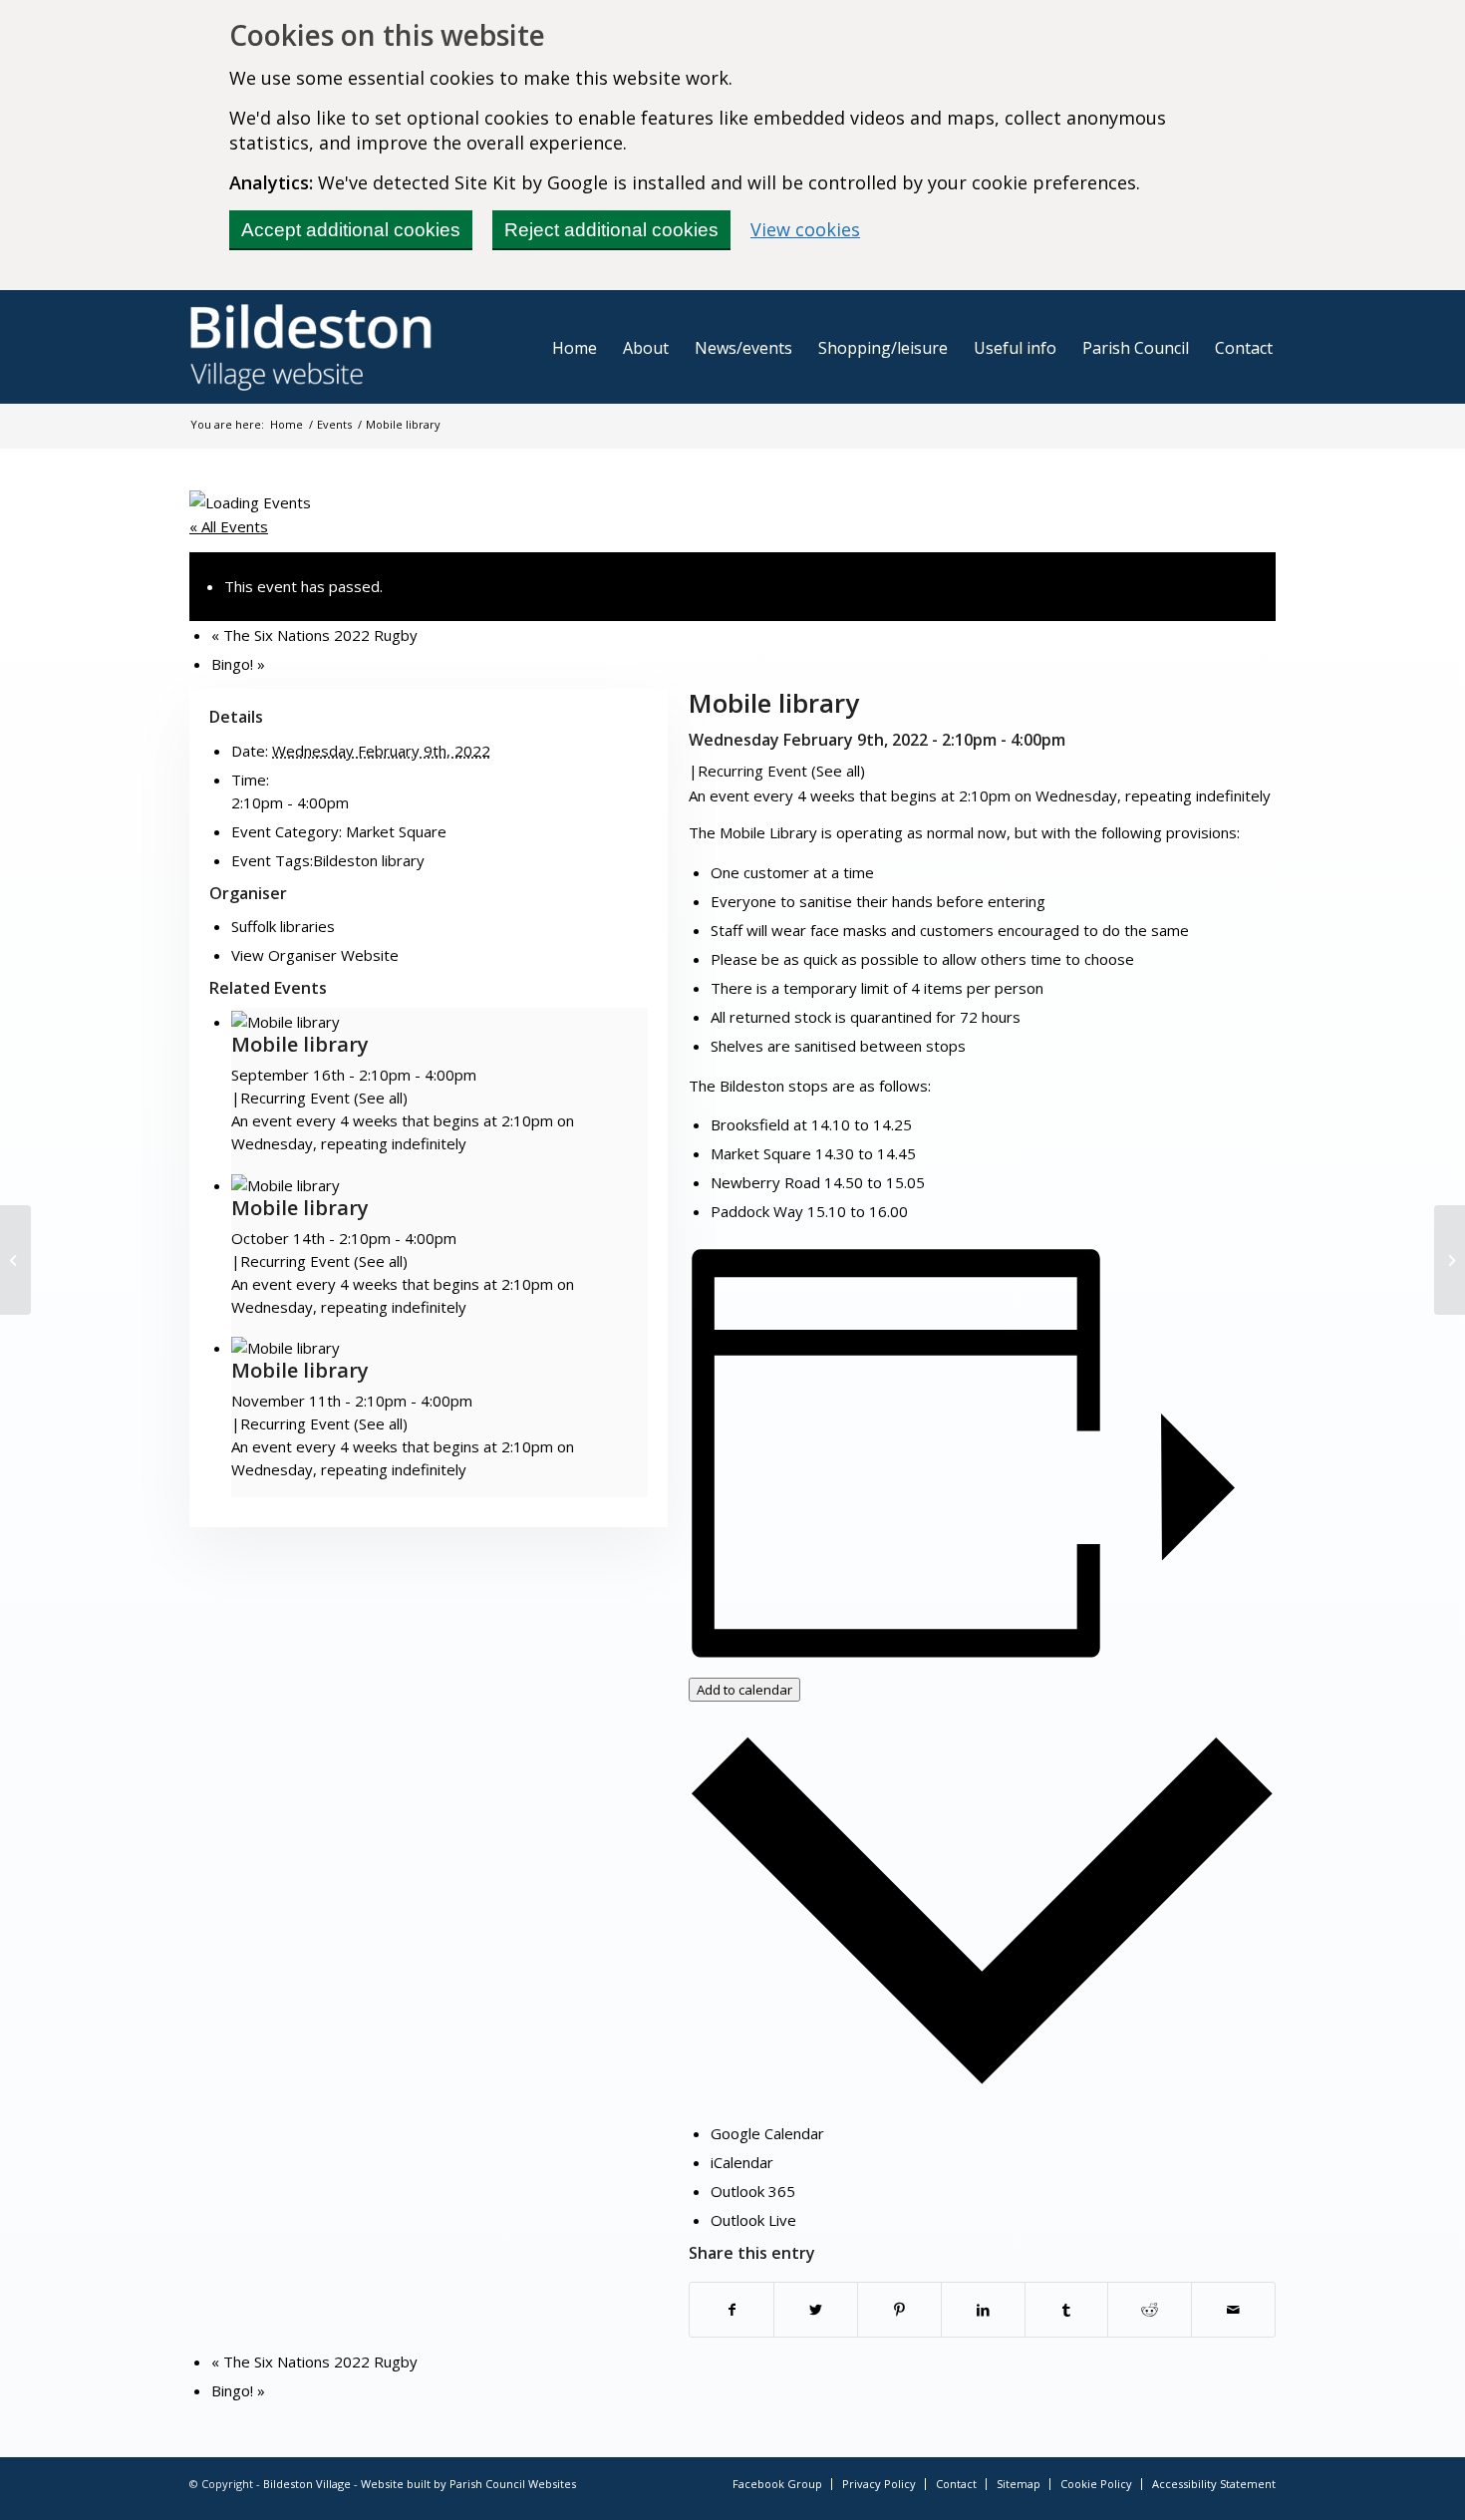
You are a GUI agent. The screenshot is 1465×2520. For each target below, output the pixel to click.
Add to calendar (744, 1690)
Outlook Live (753, 2220)
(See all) (838, 771)
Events (334, 424)
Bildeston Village (307, 2484)
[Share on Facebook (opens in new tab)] (732, 2310)
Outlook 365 (753, 2191)
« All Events (229, 526)
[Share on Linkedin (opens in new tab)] (983, 2310)
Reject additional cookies (611, 230)
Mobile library (300, 1044)
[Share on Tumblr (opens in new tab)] (1067, 2310)
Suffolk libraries (283, 926)
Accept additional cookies (351, 230)
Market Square (396, 831)
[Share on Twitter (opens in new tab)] (816, 2310)
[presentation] (286, 1022)
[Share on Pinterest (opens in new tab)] (899, 2310)
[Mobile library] (15, 1260)
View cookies (805, 229)
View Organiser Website (315, 955)
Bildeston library (369, 860)
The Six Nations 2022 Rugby (314, 635)
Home (287, 424)
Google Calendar (767, 2133)
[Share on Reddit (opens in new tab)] (1150, 2310)
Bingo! (238, 664)
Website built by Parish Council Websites (468, 2484)
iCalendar (742, 2162)
